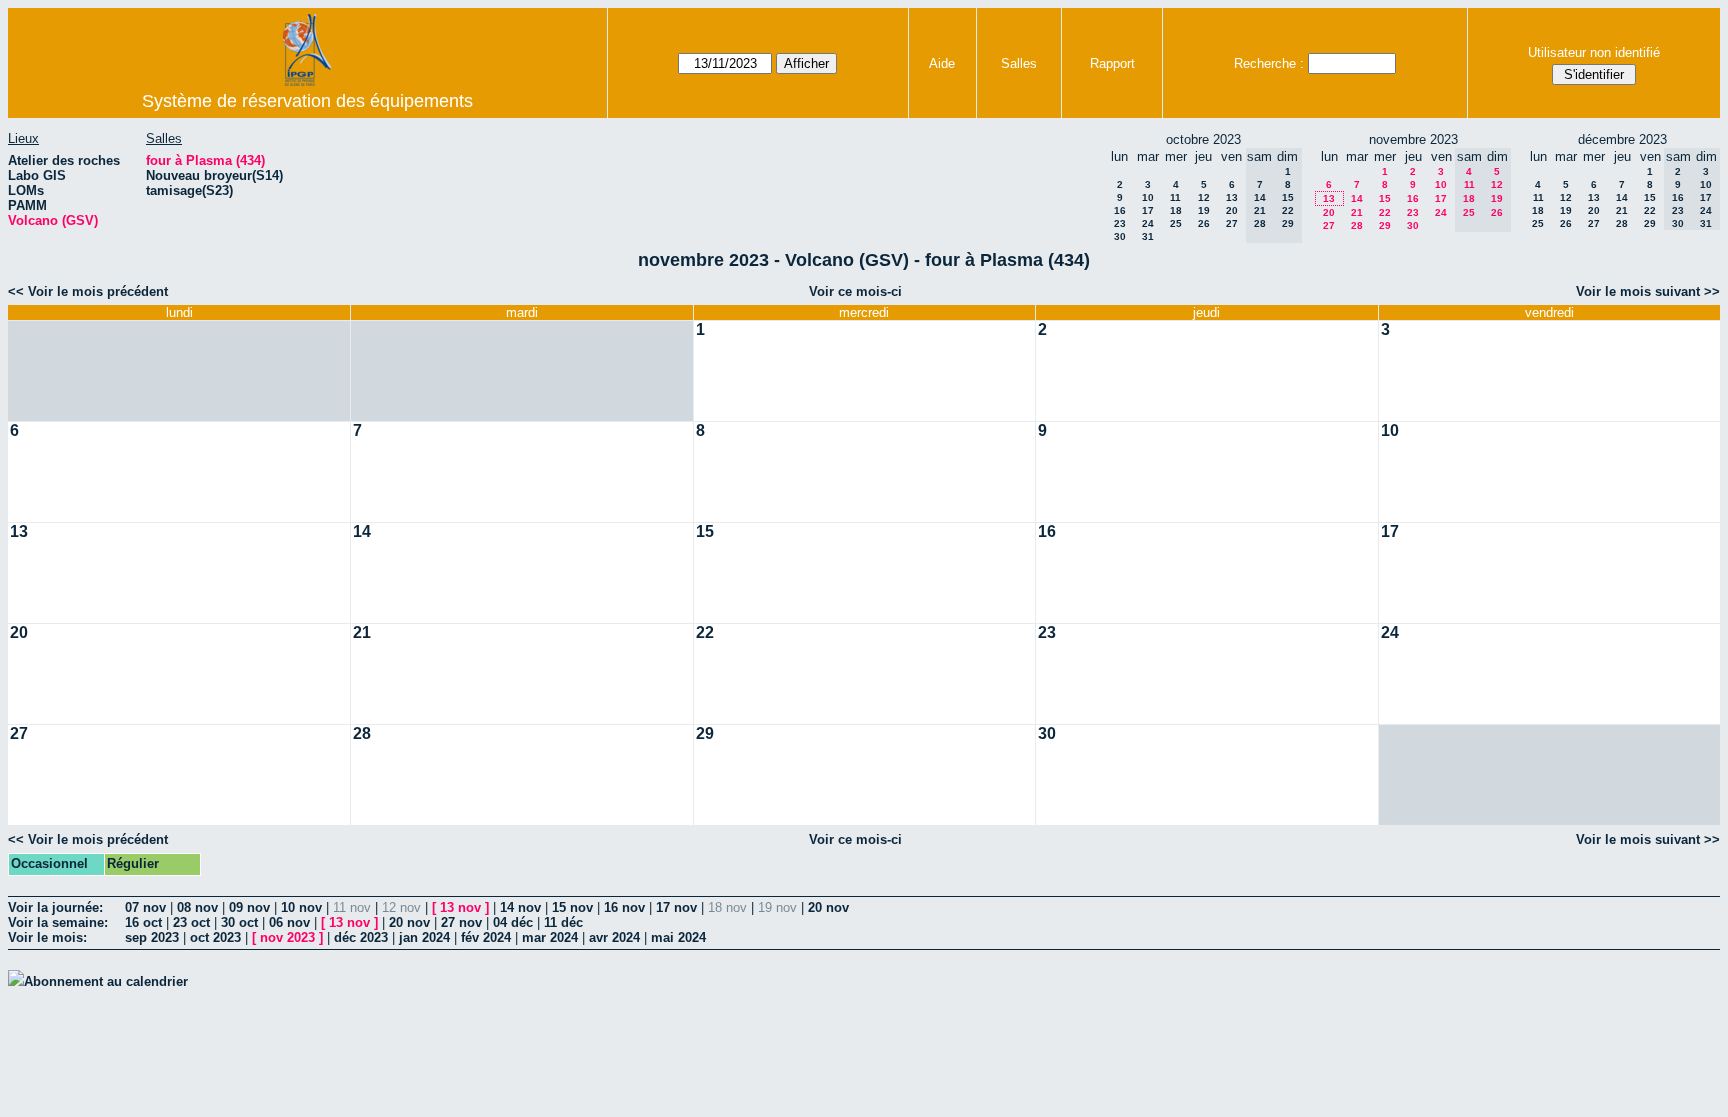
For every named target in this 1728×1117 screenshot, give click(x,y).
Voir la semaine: (58, 922)
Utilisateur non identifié (1594, 52)
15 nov (572, 907)
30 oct (239, 922)
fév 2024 (486, 937)
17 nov (676, 907)
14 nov (520, 907)
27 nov (461, 922)
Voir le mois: (47, 937)
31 (1148, 236)
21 (1357, 212)
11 (1175, 197)
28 (1357, 225)
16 (1120, 210)
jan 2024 (424, 937)
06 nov (289, 922)
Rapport (1112, 63)
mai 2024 (678, 937)
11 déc (563, 922)
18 (1176, 210)
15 (1385, 198)
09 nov (249, 907)
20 (1232, 210)
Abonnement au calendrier (106, 981)
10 (1148, 197)
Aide (942, 63)
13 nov (460, 907)
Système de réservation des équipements (307, 101)
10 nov (301, 907)
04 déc (513, 922)
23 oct (191, 922)
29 (1385, 225)
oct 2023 (215, 937)
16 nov (624, 907)
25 (1176, 223)
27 (1232, 223)
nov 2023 (287, 937)
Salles (1019, 63)
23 (1120, 223)
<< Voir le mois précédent (88, 291)
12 (1204, 197)
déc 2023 (361, 937)
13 (1232, 197)
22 (1385, 212)
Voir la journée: (55, 907)
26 (1204, 223)
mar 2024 (550, 937)
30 (1120, 236)
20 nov (828, 907)
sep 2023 (152, 937)
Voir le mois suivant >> (1648, 291)
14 (1357, 198)
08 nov (197, 907)
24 (1148, 223)
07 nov (145, 907)
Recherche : (1269, 63)
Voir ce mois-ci (855, 291)
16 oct (143, 922)
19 (1204, 210)
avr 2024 (614, 937)
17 (1148, 210)
